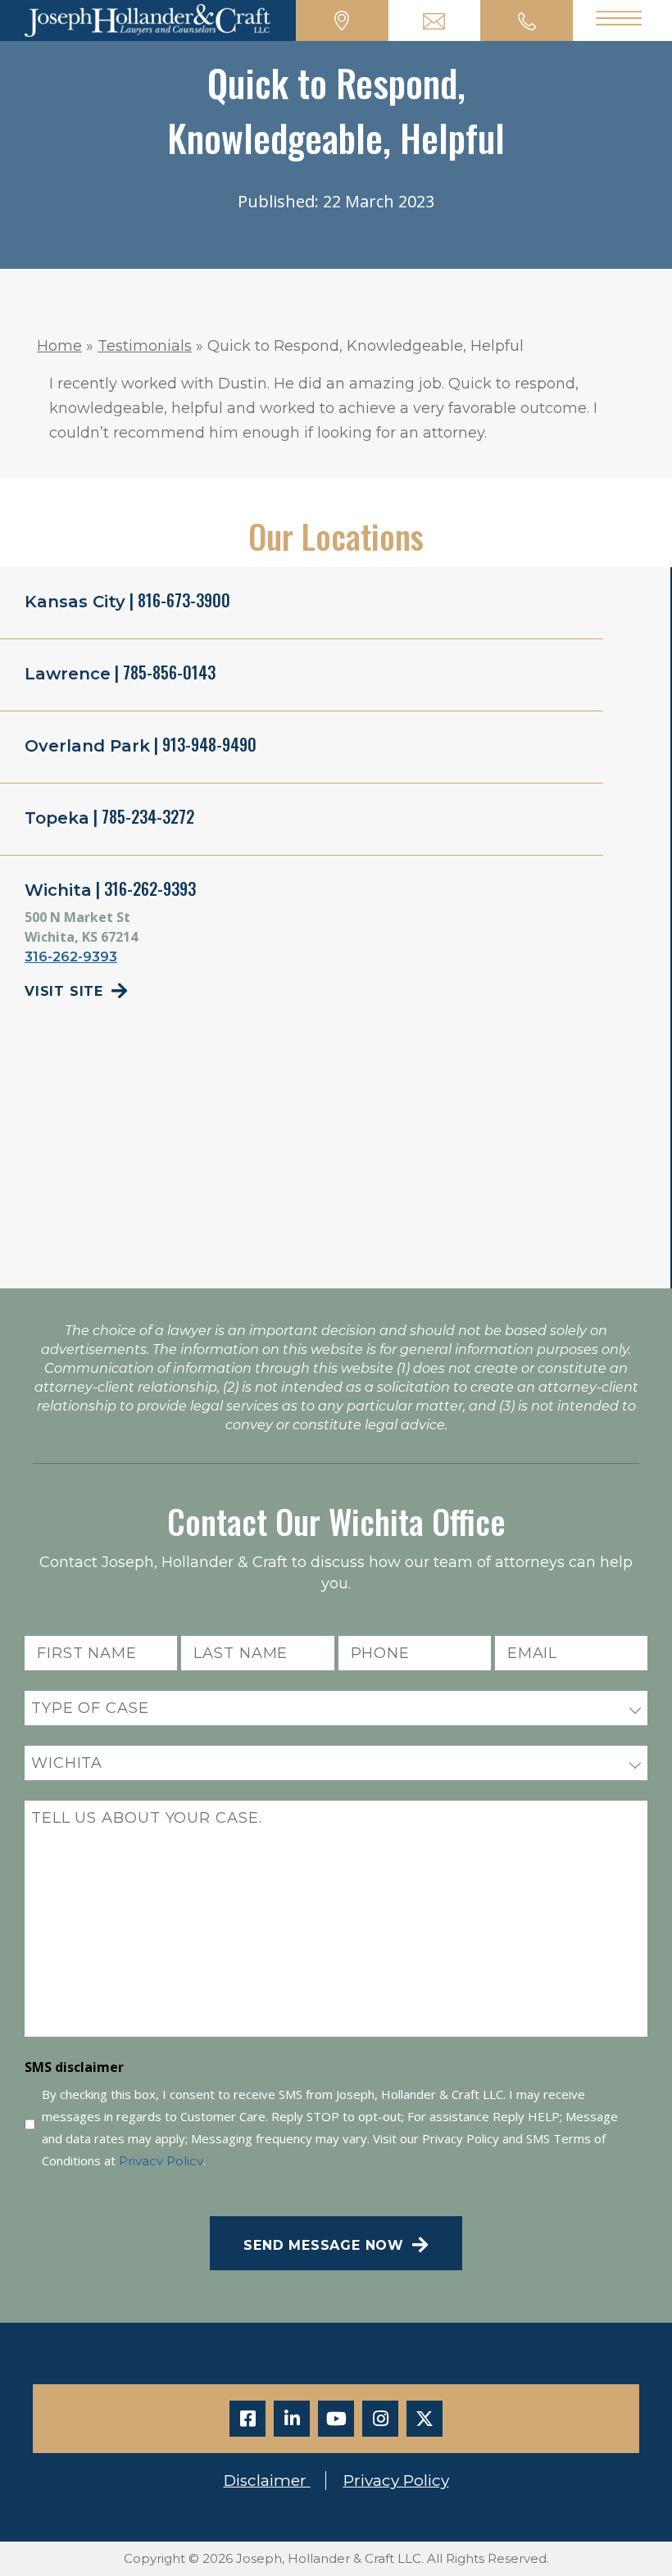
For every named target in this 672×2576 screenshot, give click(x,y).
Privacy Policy (161, 2161)
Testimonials (145, 346)
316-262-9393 (71, 957)
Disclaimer (267, 2481)
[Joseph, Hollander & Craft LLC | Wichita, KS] (148, 19)
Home (59, 346)
